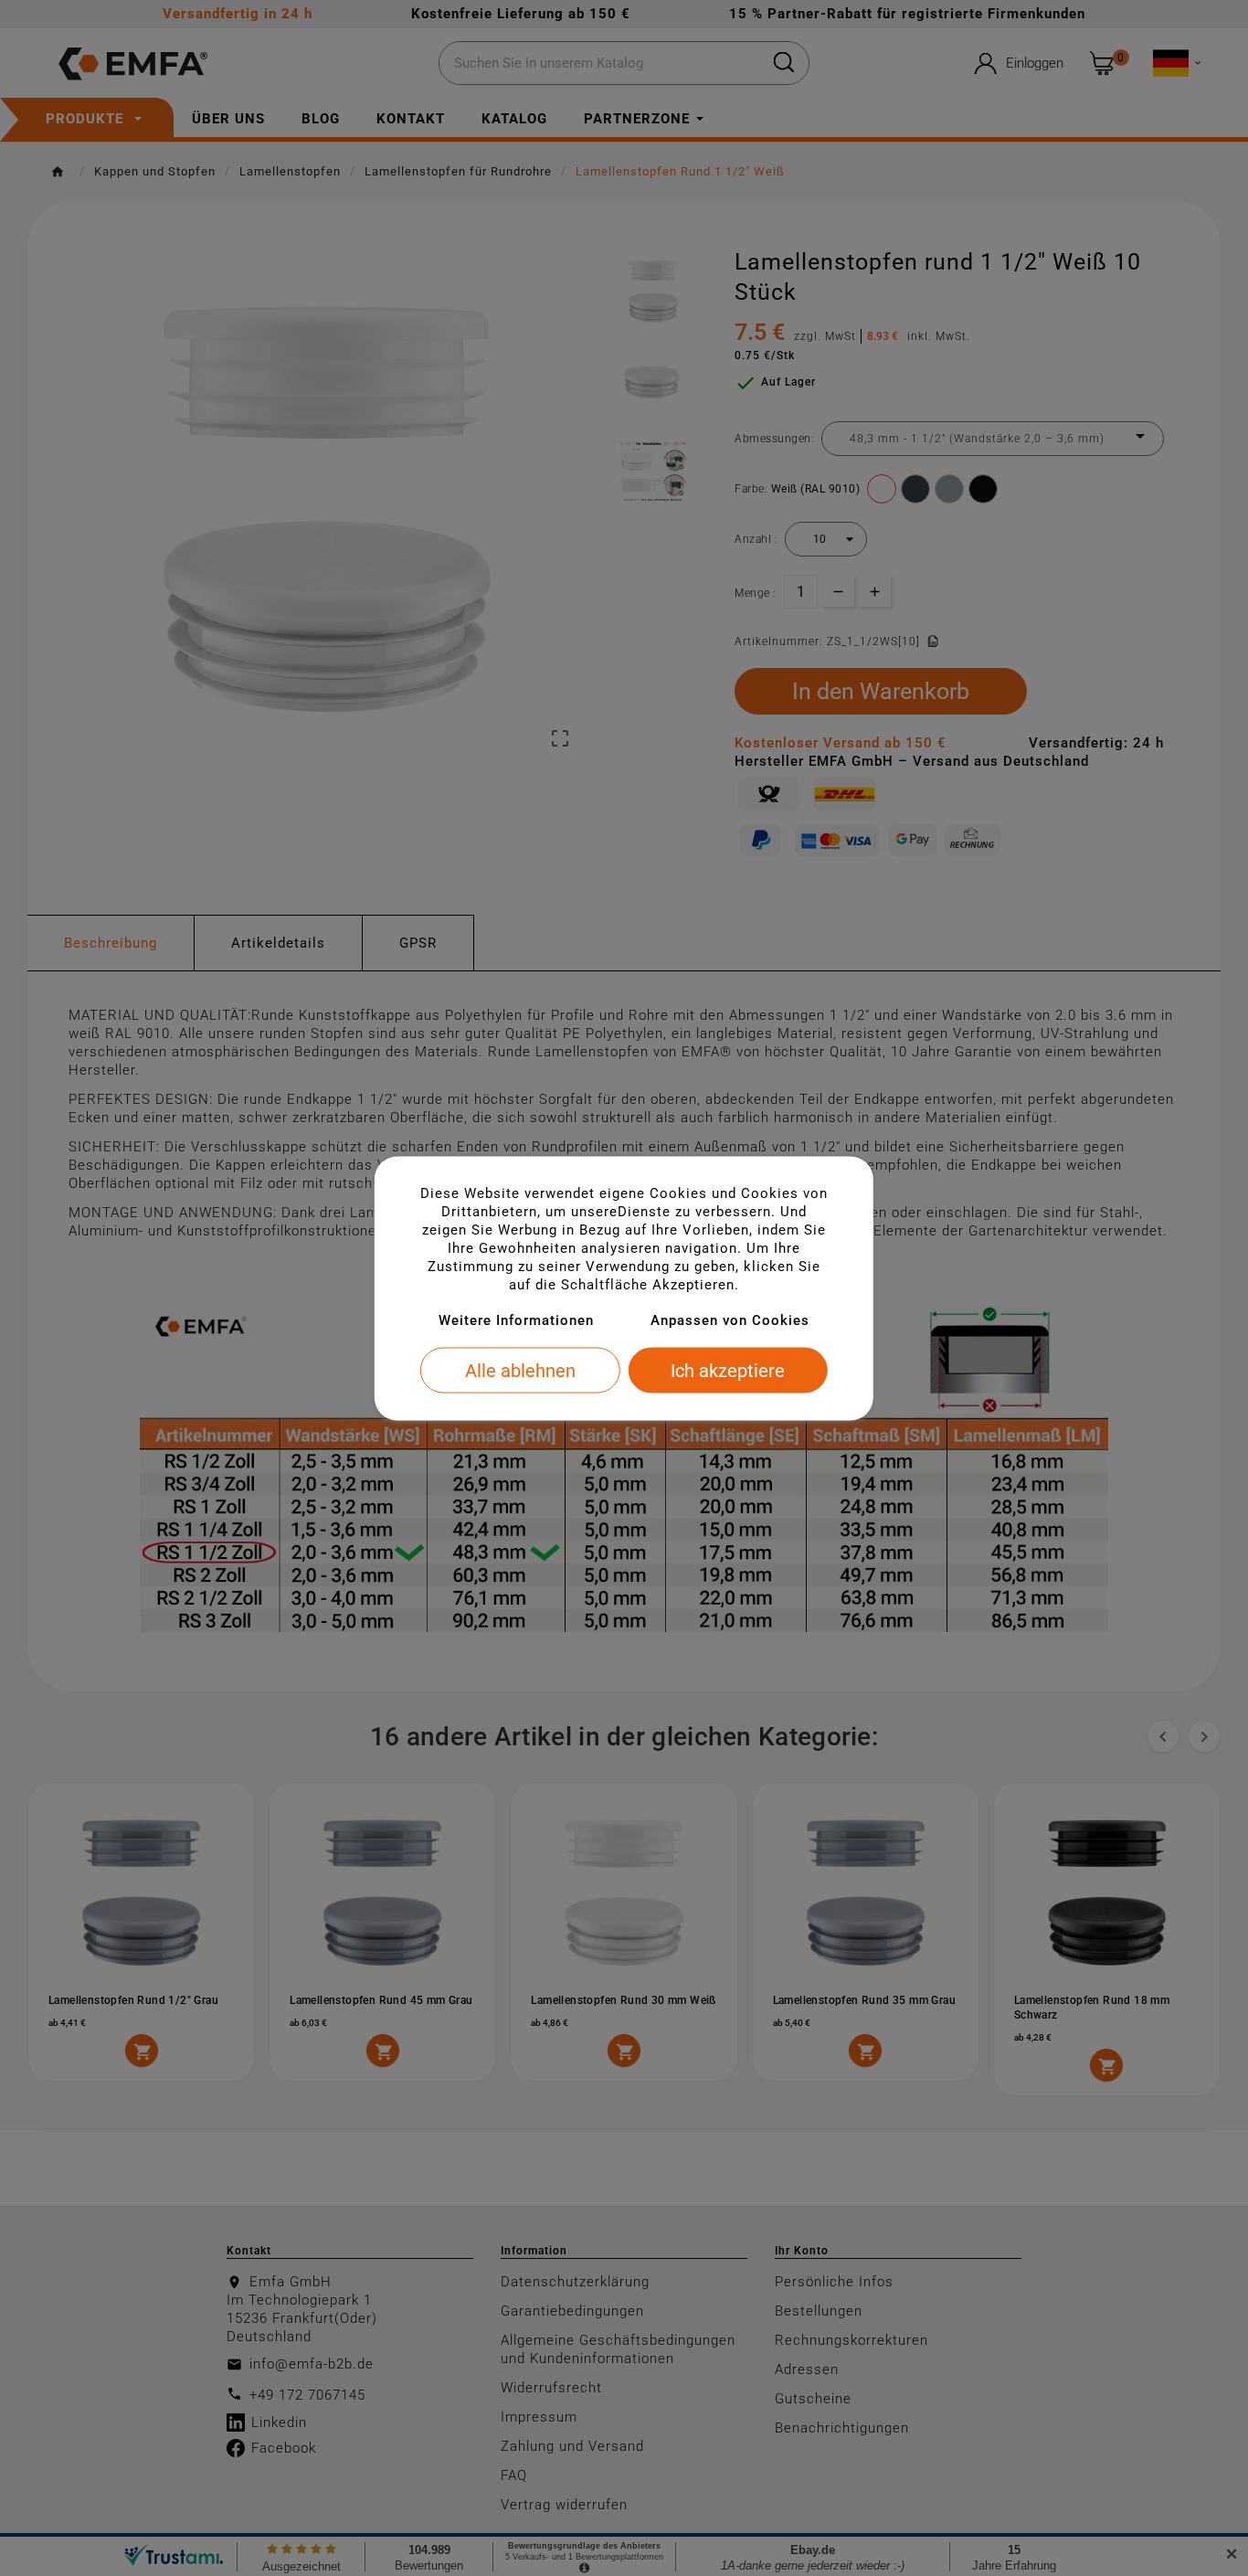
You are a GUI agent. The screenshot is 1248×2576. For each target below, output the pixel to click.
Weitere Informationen (516, 1320)
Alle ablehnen (520, 1370)
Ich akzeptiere (728, 1370)
